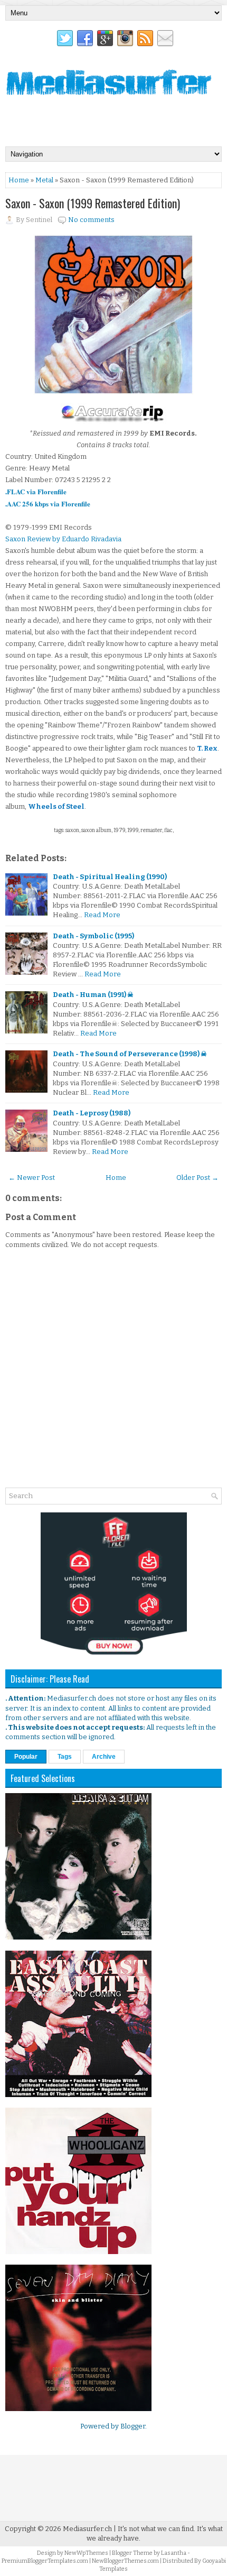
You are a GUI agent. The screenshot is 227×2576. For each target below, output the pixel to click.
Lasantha (174, 2553)
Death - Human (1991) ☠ (93, 995)
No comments (91, 220)
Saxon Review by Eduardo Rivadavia (63, 539)
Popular (26, 1757)
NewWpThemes (86, 2553)
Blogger (133, 2426)
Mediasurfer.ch (87, 2529)
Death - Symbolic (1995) (93, 936)
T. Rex (207, 748)
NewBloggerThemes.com (125, 2561)
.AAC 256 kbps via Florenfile (48, 504)
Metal (44, 180)
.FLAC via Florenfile (36, 491)
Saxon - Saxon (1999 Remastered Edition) (93, 203)
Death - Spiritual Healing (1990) (110, 877)
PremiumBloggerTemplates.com (45, 2561)
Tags (65, 1757)
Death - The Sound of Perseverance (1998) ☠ (130, 1054)
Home (19, 180)
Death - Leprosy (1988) (92, 1113)
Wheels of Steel (56, 806)
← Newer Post (32, 1178)
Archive (104, 1757)
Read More (102, 915)
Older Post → (197, 1178)
